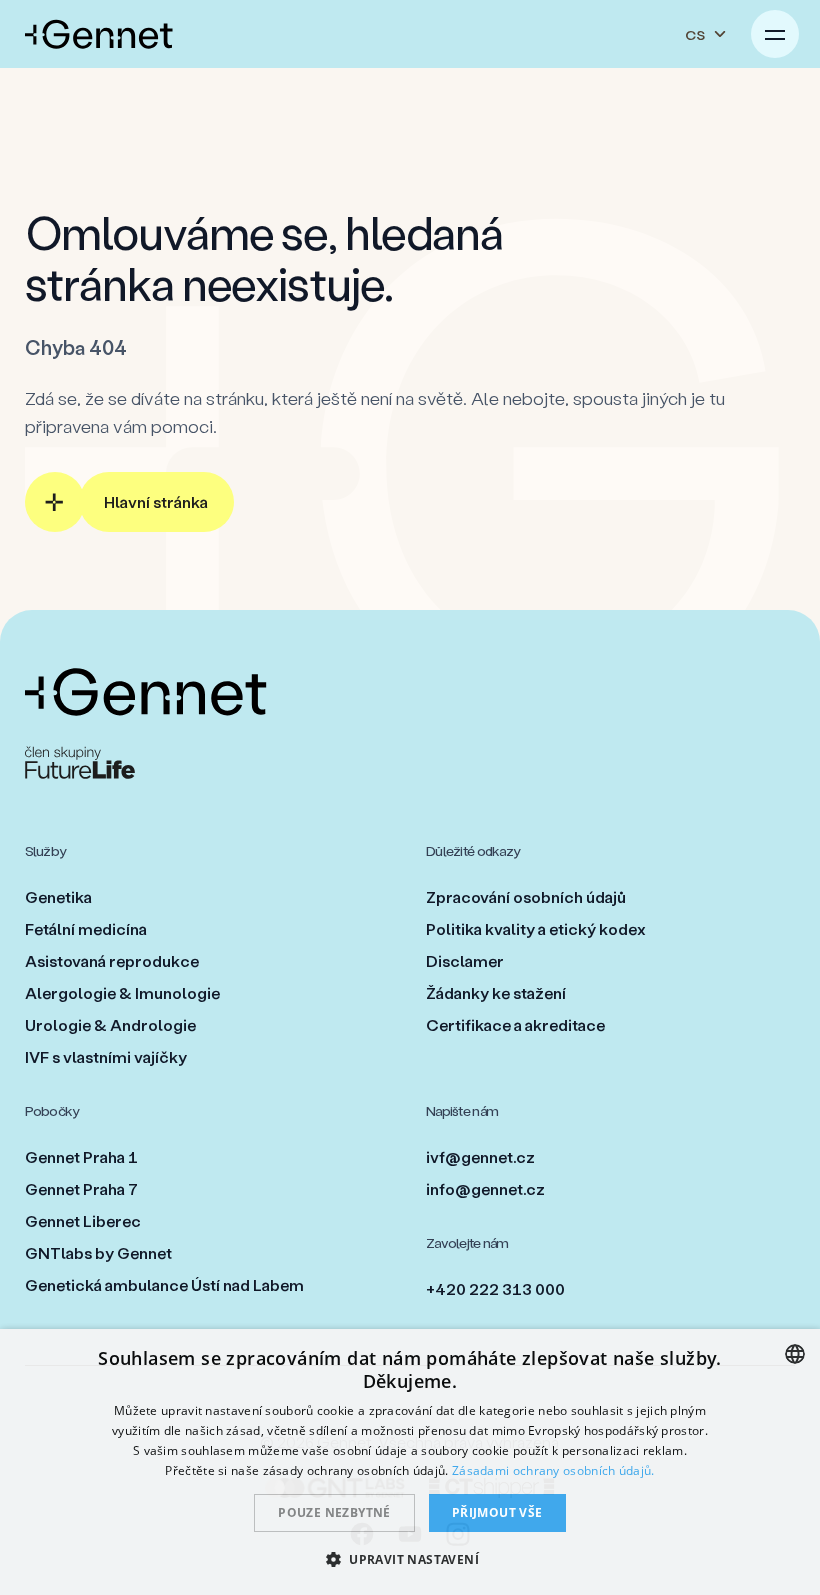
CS (695, 34)
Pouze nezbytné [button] (334, 1512)
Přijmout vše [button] (497, 1512)
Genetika (58, 896)
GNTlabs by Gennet (98, 1252)
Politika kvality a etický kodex (536, 928)
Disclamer (465, 960)
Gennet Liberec (83, 1220)
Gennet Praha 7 (81, 1188)
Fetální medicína (86, 928)
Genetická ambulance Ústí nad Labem (164, 1284)
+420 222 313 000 (495, 1288)
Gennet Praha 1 (81, 1156)
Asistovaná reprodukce (112, 960)
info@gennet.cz (485, 1188)
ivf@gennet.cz (480, 1156)
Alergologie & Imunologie (122, 992)
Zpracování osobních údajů (526, 896)
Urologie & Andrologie (110, 1024)
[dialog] (410, 1462)
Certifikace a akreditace (515, 1024)
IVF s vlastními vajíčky (106, 1056)
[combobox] (795, 1354)
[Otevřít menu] (775, 34)
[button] (410, 1559)
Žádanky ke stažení (496, 992)
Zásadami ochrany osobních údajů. (553, 1470)
